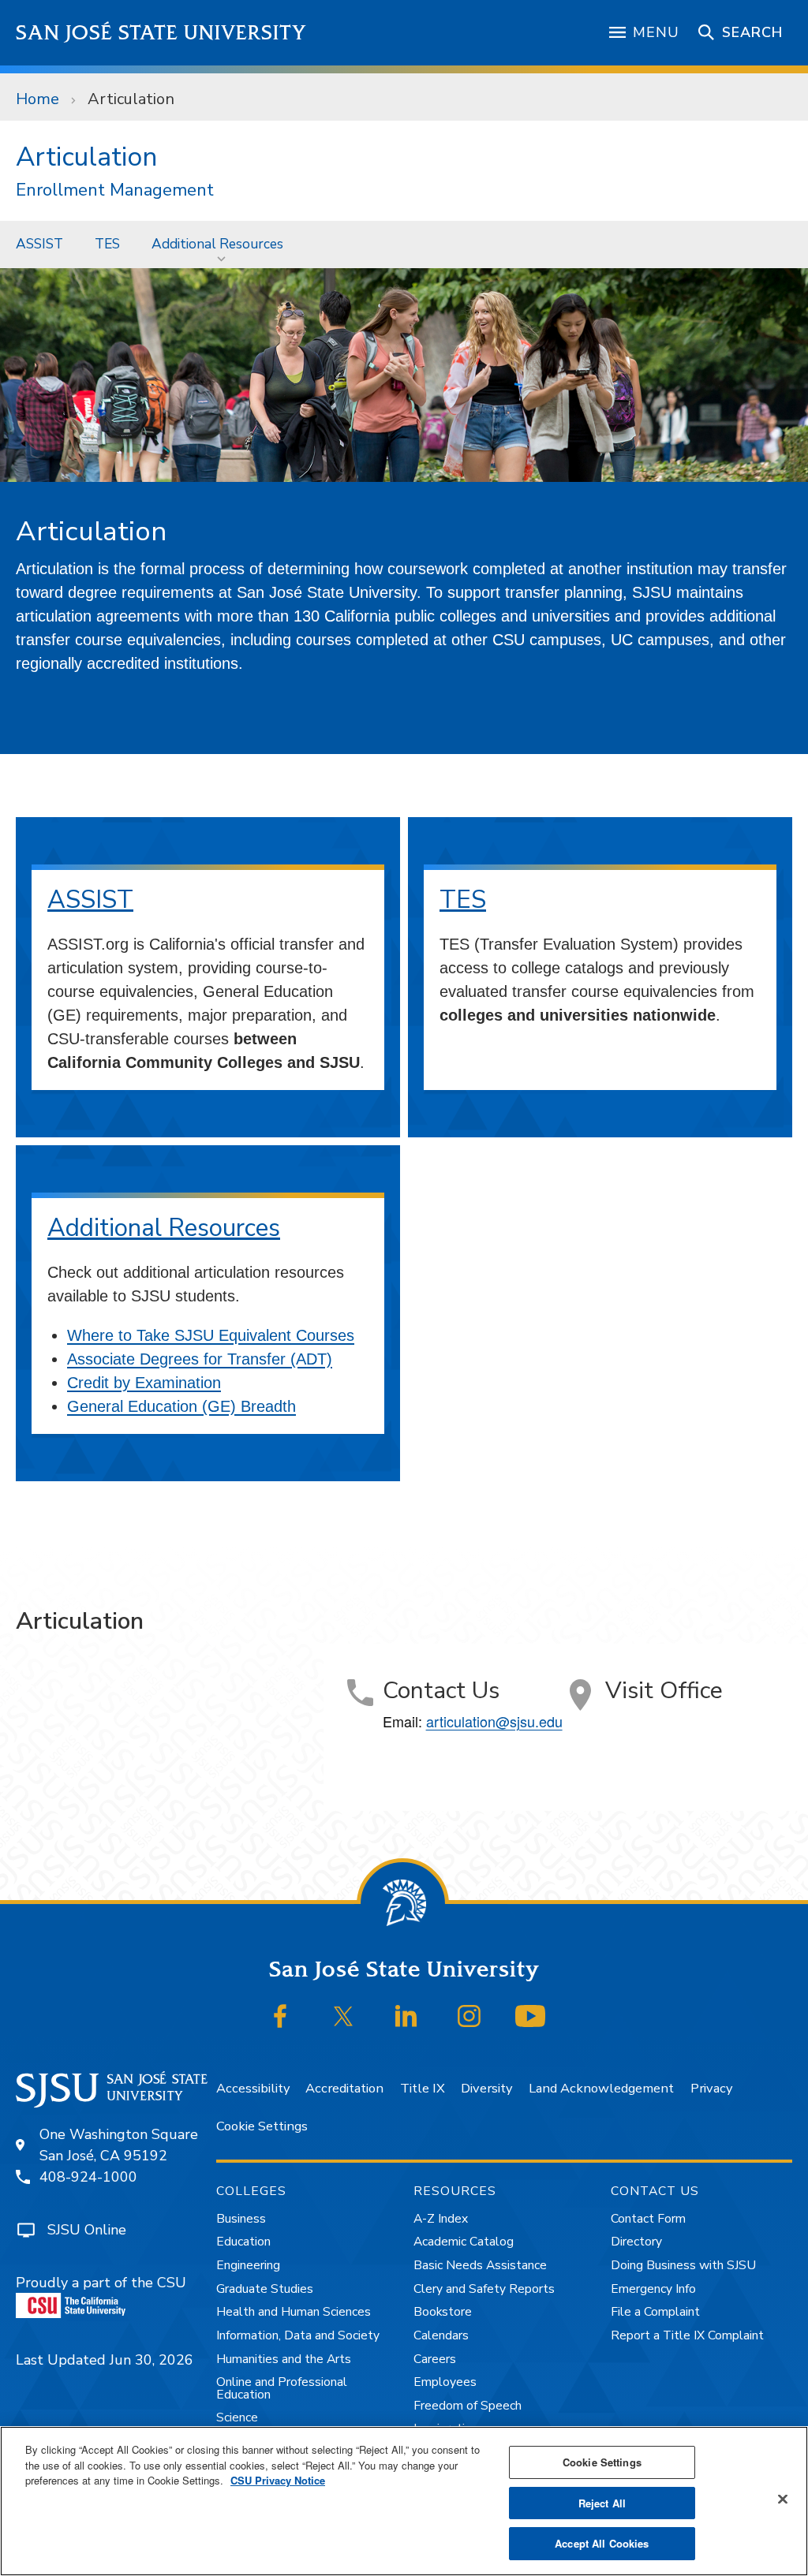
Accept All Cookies (602, 2543)
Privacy (711, 2088)
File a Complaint (655, 2312)
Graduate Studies (265, 2289)
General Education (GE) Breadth (181, 1406)
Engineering (248, 2265)
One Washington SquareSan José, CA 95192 (119, 2145)
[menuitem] (39, 244)
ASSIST (39, 244)
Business (241, 2219)
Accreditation (344, 2088)
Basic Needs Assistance (480, 2265)
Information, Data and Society (298, 2335)
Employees (445, 2382)
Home (37, 99)
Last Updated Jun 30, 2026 (105, 2360)
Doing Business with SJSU (683, 2265)
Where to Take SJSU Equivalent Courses (211, 1335)
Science (237, 2417)
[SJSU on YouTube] (531, 2016)
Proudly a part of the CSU (101, 2283)
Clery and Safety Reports (484, 2289)
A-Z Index (441, 2219)
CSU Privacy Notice (278, 2480)
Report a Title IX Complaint (687, 2335)
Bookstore (443, 2312)
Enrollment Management (115, 190)
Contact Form (648, 2219)
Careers (435, 2359)
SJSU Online (87, 2230)
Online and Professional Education (282, 2388)
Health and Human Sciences (294, 2312)
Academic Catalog (464, 2242)
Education (243, 2242)
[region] (404, 2501)
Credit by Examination (144, 1383)
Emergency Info (653, 2289)
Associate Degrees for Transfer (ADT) (200, 1359)
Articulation (86, 157)
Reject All (602, 2503)
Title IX (423, 2088)
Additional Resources (217, 244)
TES (107, 244)
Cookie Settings (262, 2126)
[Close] (783, 2499)
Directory (636, 2242)
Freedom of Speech (468, 2406)
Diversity (486, 2088)
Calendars (441, 2335)
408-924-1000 (88, 2177)
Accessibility (253, 2088)
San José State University (161, 33)
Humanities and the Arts (284, 2359)
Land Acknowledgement (601, 2088)
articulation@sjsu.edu (494, 1721)
